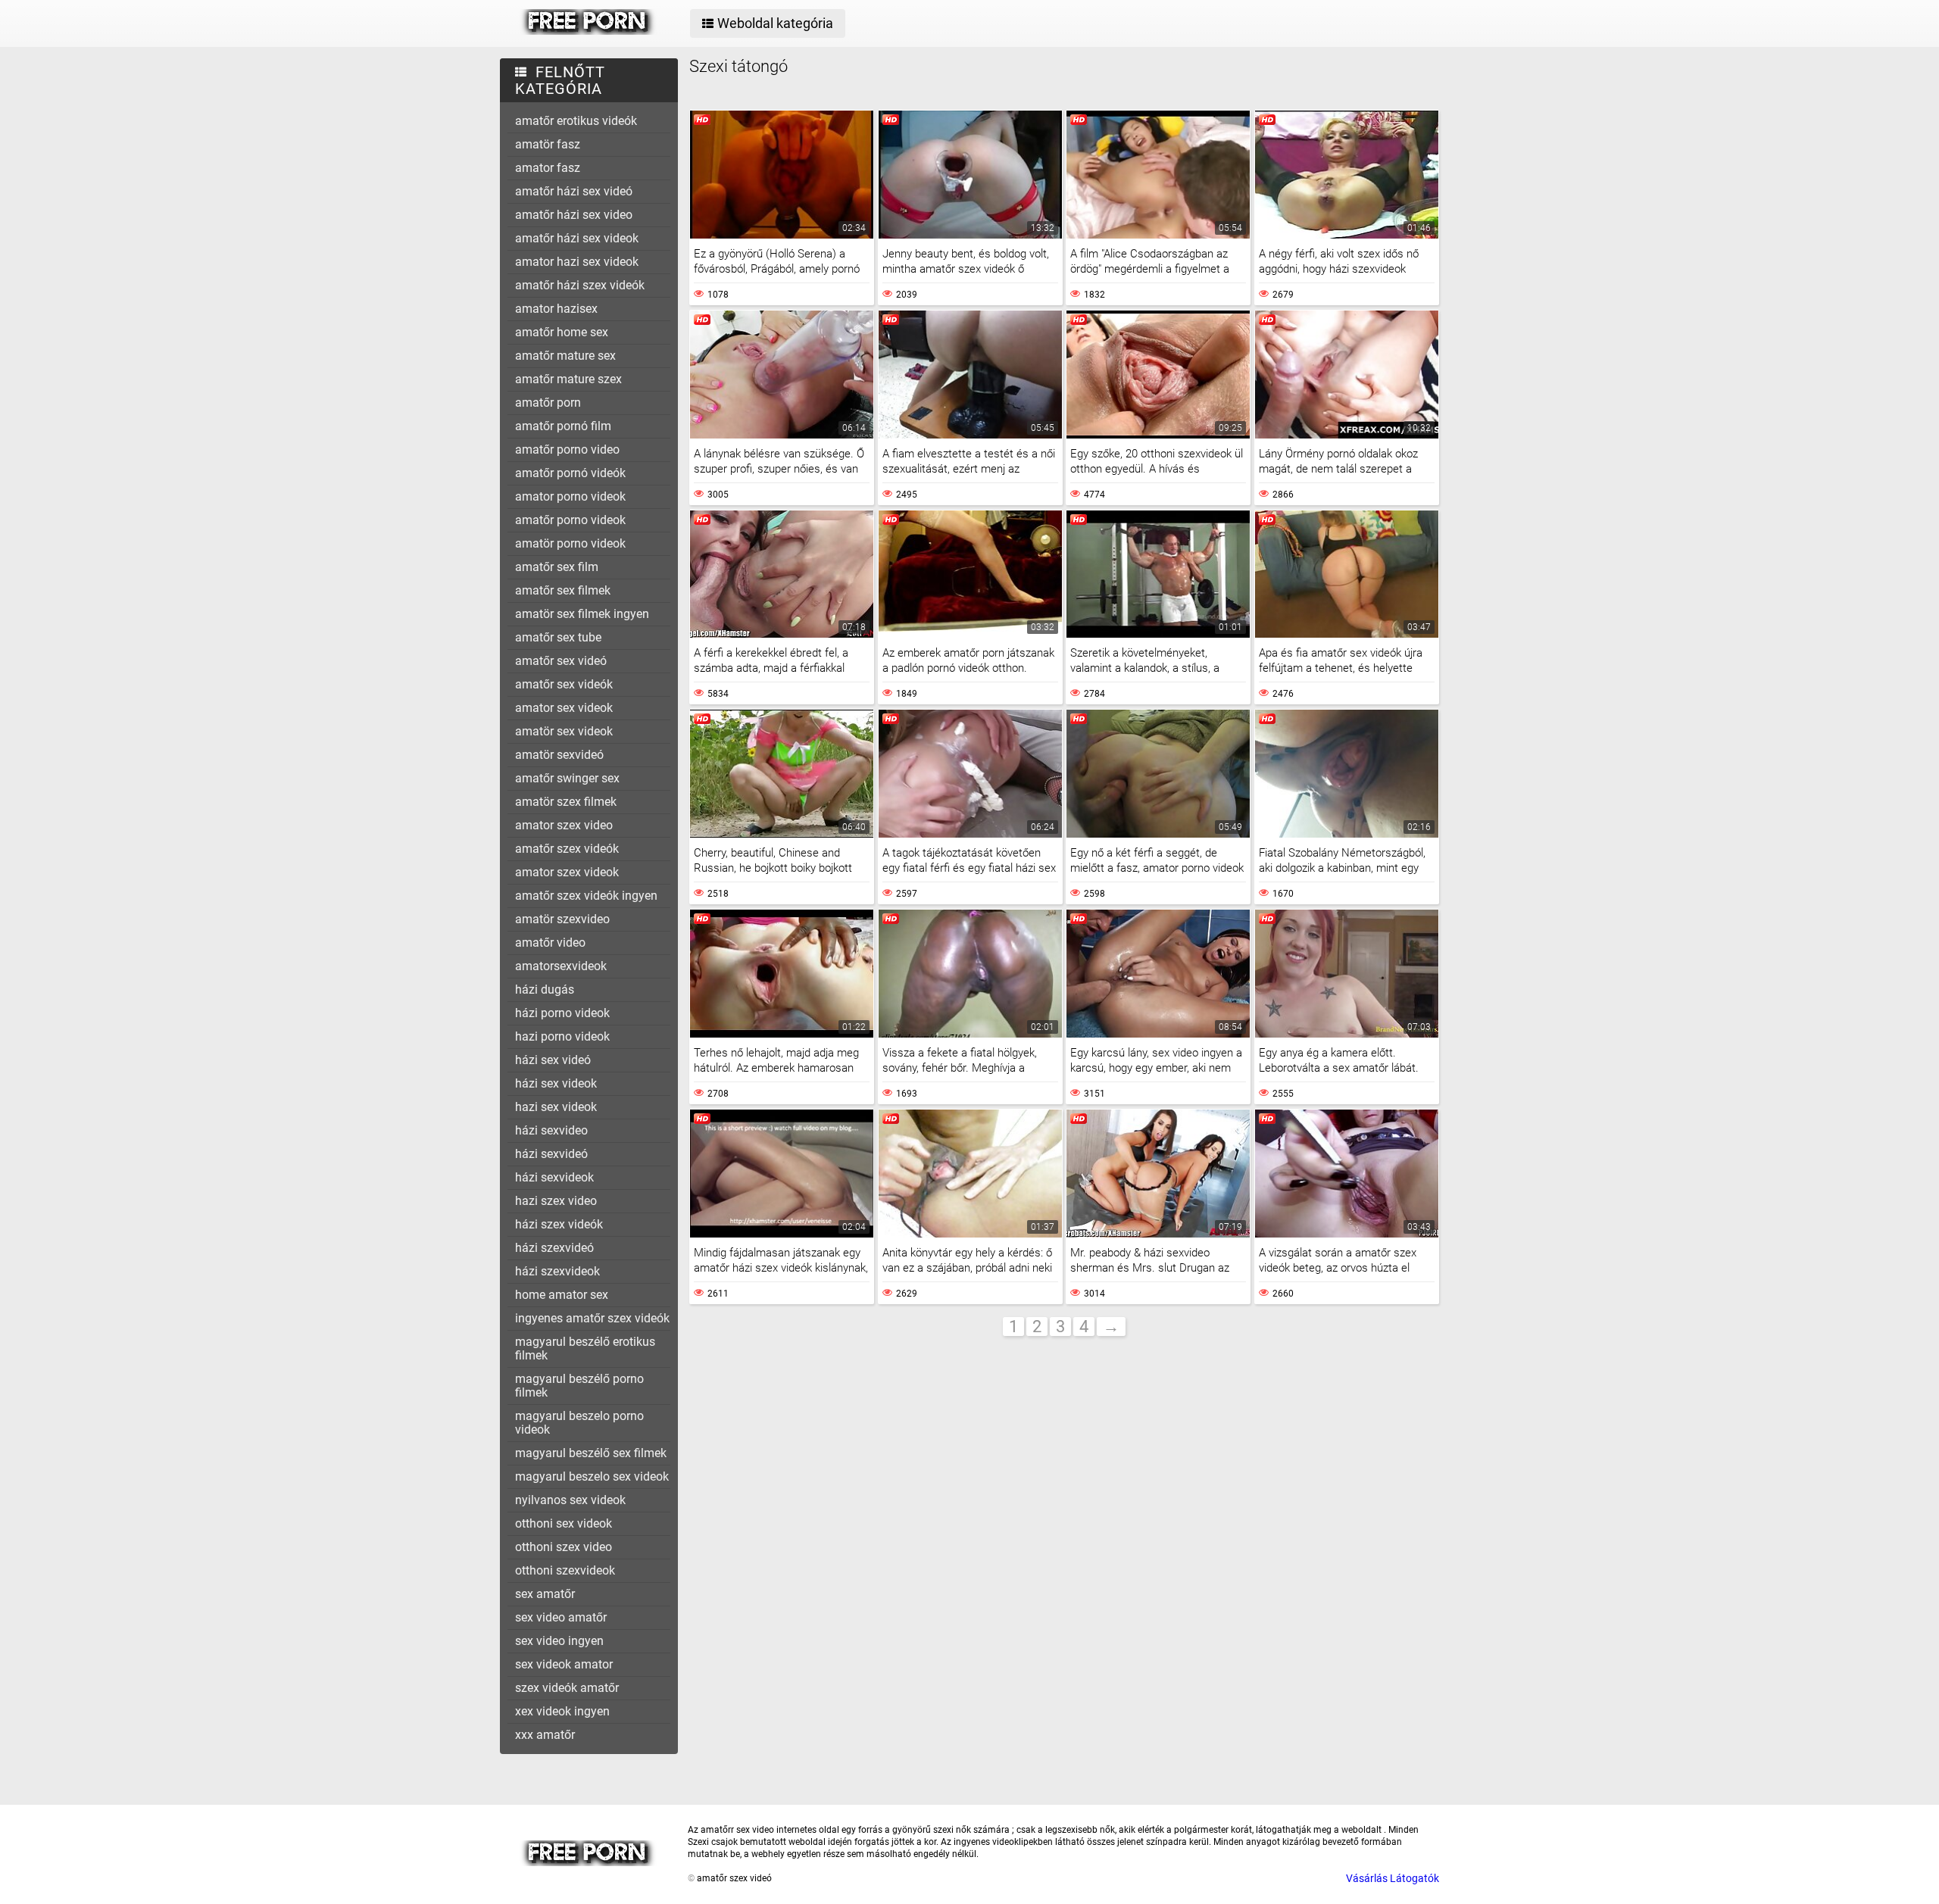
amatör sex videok (564, 731)
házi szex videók (559, 1224)
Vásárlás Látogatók (1393, 1878)
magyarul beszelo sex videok (592, 1476)
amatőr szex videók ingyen (586, 896)
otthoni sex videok (564, 1523)
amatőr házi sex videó (574, 191)
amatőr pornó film (563, 426)
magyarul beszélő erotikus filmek (585, 1348)
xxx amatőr (545, 1735)
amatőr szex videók (567, 849)
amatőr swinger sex (567, 778)
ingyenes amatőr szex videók (592, 1318)
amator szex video (564, 825)
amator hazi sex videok (577, 262)
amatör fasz (548, 144)
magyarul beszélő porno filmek (579, 1386)
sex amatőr (545, 1594)
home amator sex (562, 1295)
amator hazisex (556, 309)
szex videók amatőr (567, 1688)
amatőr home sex (562, 332)
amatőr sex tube (558, 637)
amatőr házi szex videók (580, 285)
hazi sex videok (556, 1107)
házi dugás (545, 989)
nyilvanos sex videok (570, 1500)
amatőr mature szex (568, 379)
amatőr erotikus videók (576, 121)
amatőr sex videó (561, 661)
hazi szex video (556, 1201)
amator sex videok (564, 708)
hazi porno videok (562, 1036)
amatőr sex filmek (563, 590)
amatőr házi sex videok (577, 238)
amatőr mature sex (565, 356)
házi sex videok (556, 1083)
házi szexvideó (554, 1248)
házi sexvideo (551, 1130)
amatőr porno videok (570, 520)
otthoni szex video (564, 1547)
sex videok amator (564, 1664)
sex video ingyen (559, 1641)
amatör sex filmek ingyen (582, 614)
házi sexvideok (554, 1177)
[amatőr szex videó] (588, 31)
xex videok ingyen (562, 1711)
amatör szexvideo (562, 919)
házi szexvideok (557, 1271)
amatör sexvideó (559, 755)
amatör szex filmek (566, 802)
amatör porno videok (570, 543)
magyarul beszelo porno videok (579, 1423)
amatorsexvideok (561, 966)
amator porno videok (570, 496)
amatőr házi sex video (574, 215)
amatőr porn (548, 403)
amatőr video (550, 943)
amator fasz (548, 168)
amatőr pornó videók (570, 473)
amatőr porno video (567, 449)
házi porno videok (562, 1013)
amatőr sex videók (564, 684)
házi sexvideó (551, 1154)
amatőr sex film (557, 567)
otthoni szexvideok (565, 1570)
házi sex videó (553, 1060)
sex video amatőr (561, 1617)
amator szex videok (567, 872)
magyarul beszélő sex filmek (591, 1453)
